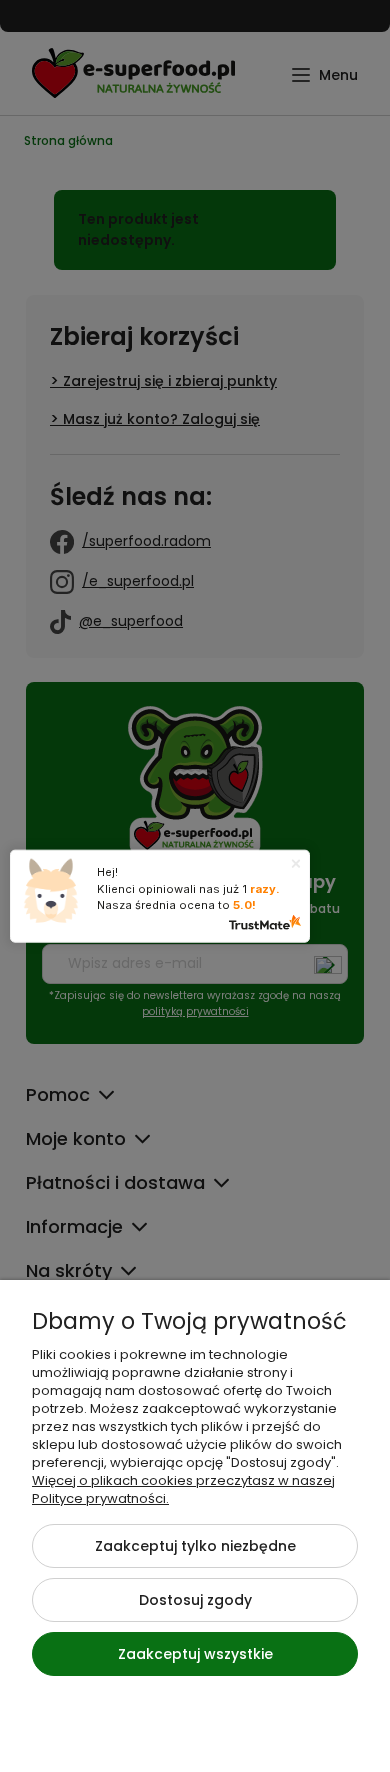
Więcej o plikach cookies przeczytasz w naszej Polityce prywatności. (183, 1489)
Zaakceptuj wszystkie (195, 1654)
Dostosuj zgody (195, 1600)
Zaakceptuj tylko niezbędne (195, 1546)
